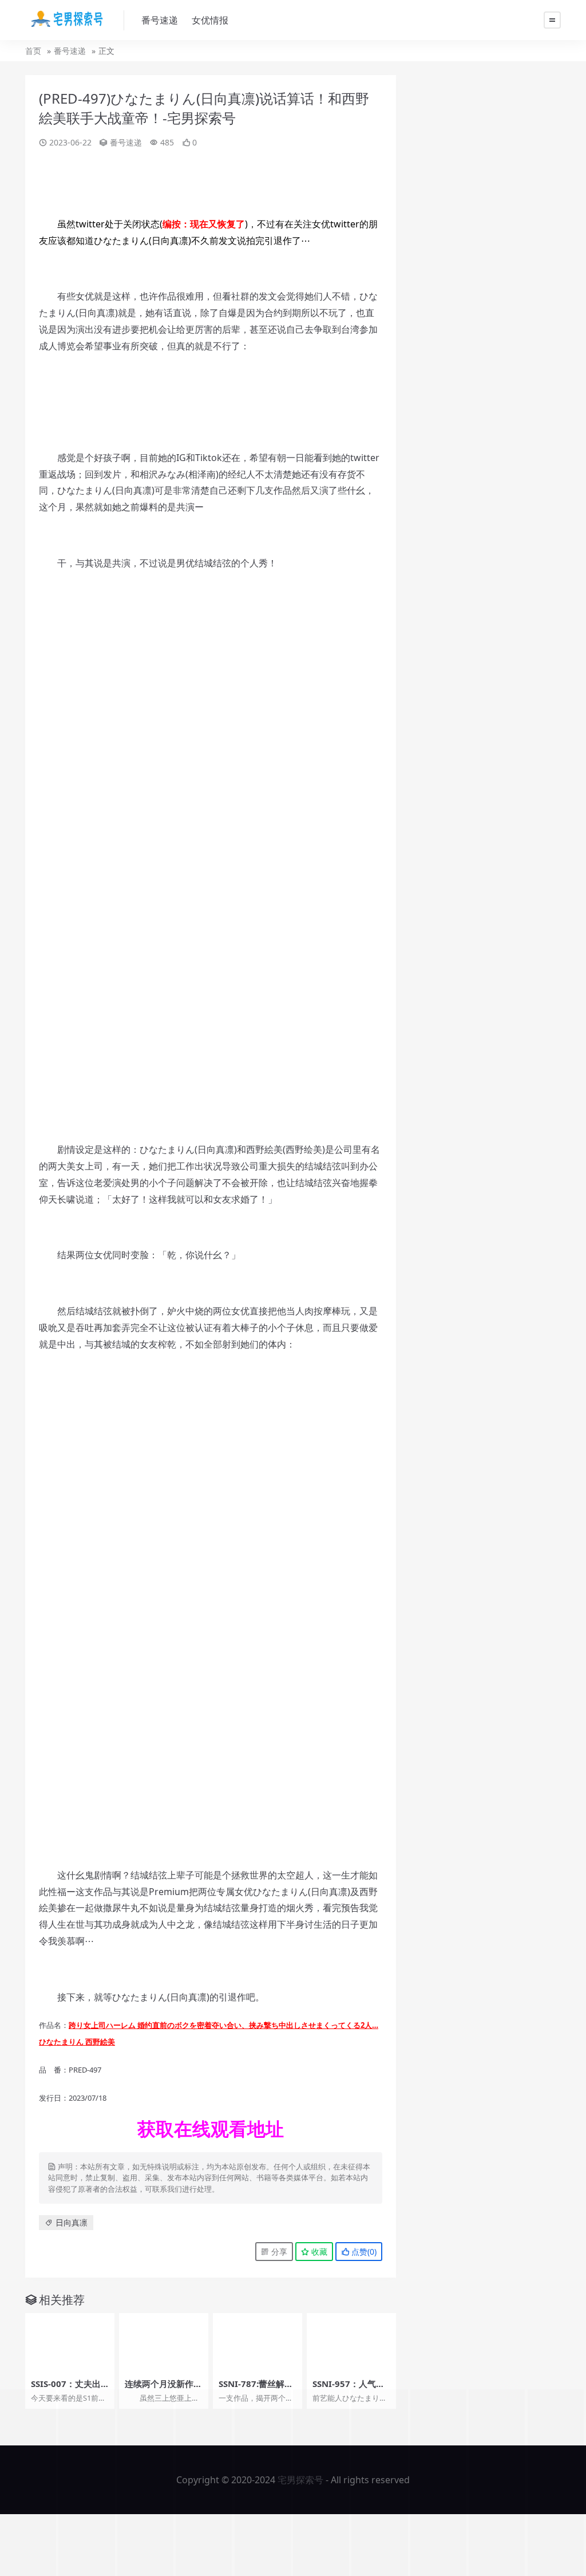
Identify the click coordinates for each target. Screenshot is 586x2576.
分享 (278, 2252)
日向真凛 (72, 2222)
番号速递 (160, 20)
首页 (33, 51)
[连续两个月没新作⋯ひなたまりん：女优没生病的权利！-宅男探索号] (164, 2343)
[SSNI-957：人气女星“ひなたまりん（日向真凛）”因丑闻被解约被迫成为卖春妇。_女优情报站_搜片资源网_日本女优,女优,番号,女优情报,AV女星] (351, 2343)
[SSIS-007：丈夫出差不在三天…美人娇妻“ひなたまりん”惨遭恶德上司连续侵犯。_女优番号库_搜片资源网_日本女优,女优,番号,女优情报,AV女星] (70, 2343)
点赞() (363, 2252)
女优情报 (210, 20)
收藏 (318, 2252)
